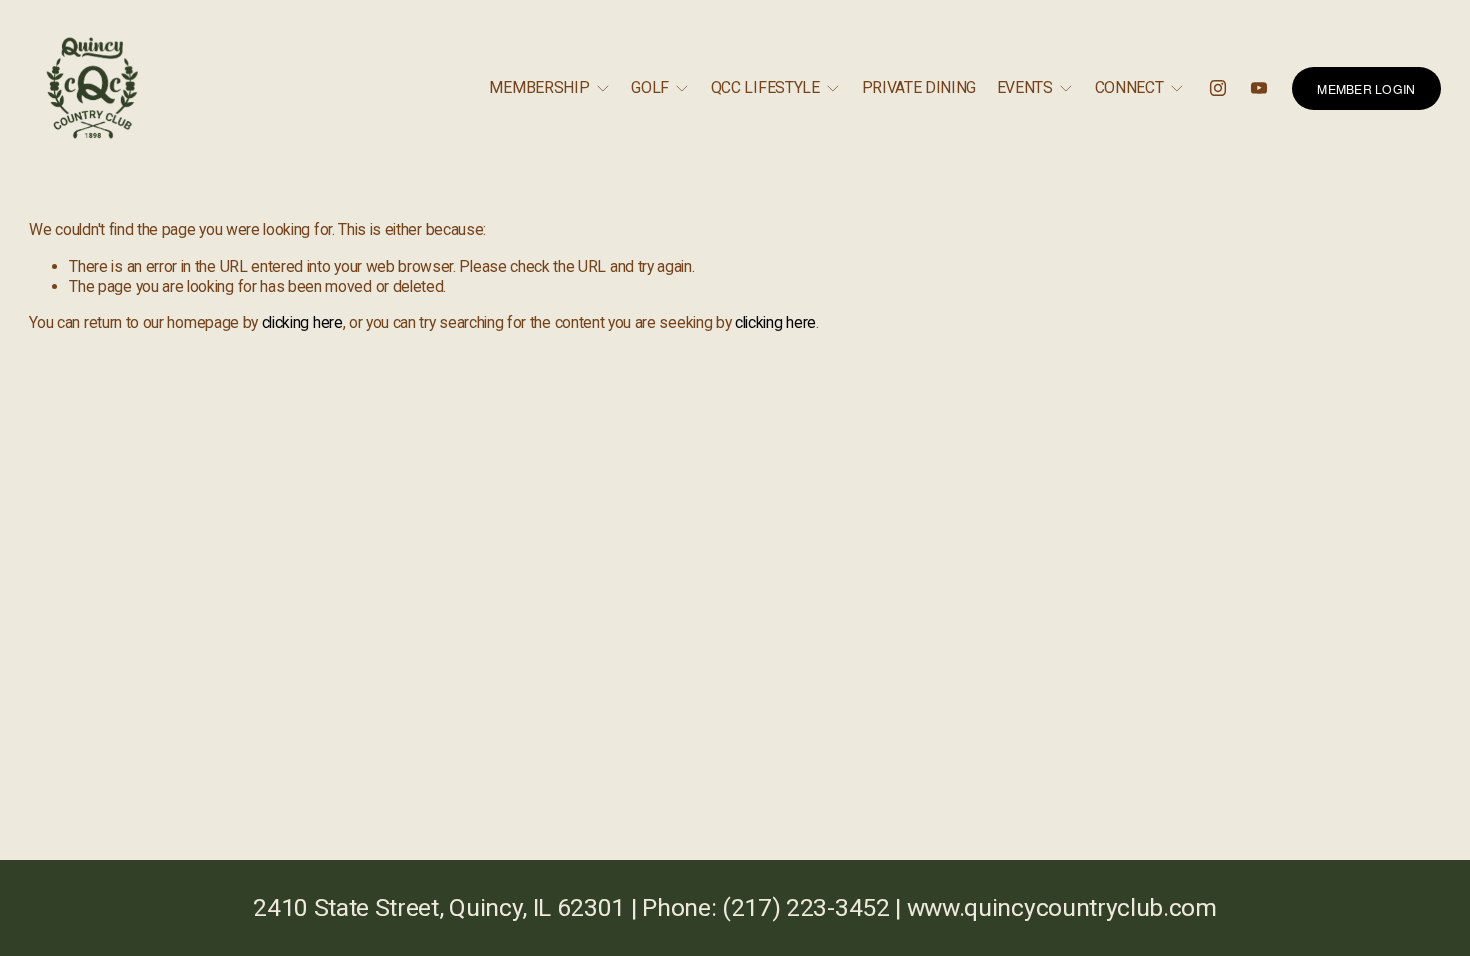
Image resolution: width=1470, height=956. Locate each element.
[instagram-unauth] (1218, 88)
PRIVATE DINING (919, 87)
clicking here (302, 322)
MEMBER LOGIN (1366, 88)
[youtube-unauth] (1259, 88)
